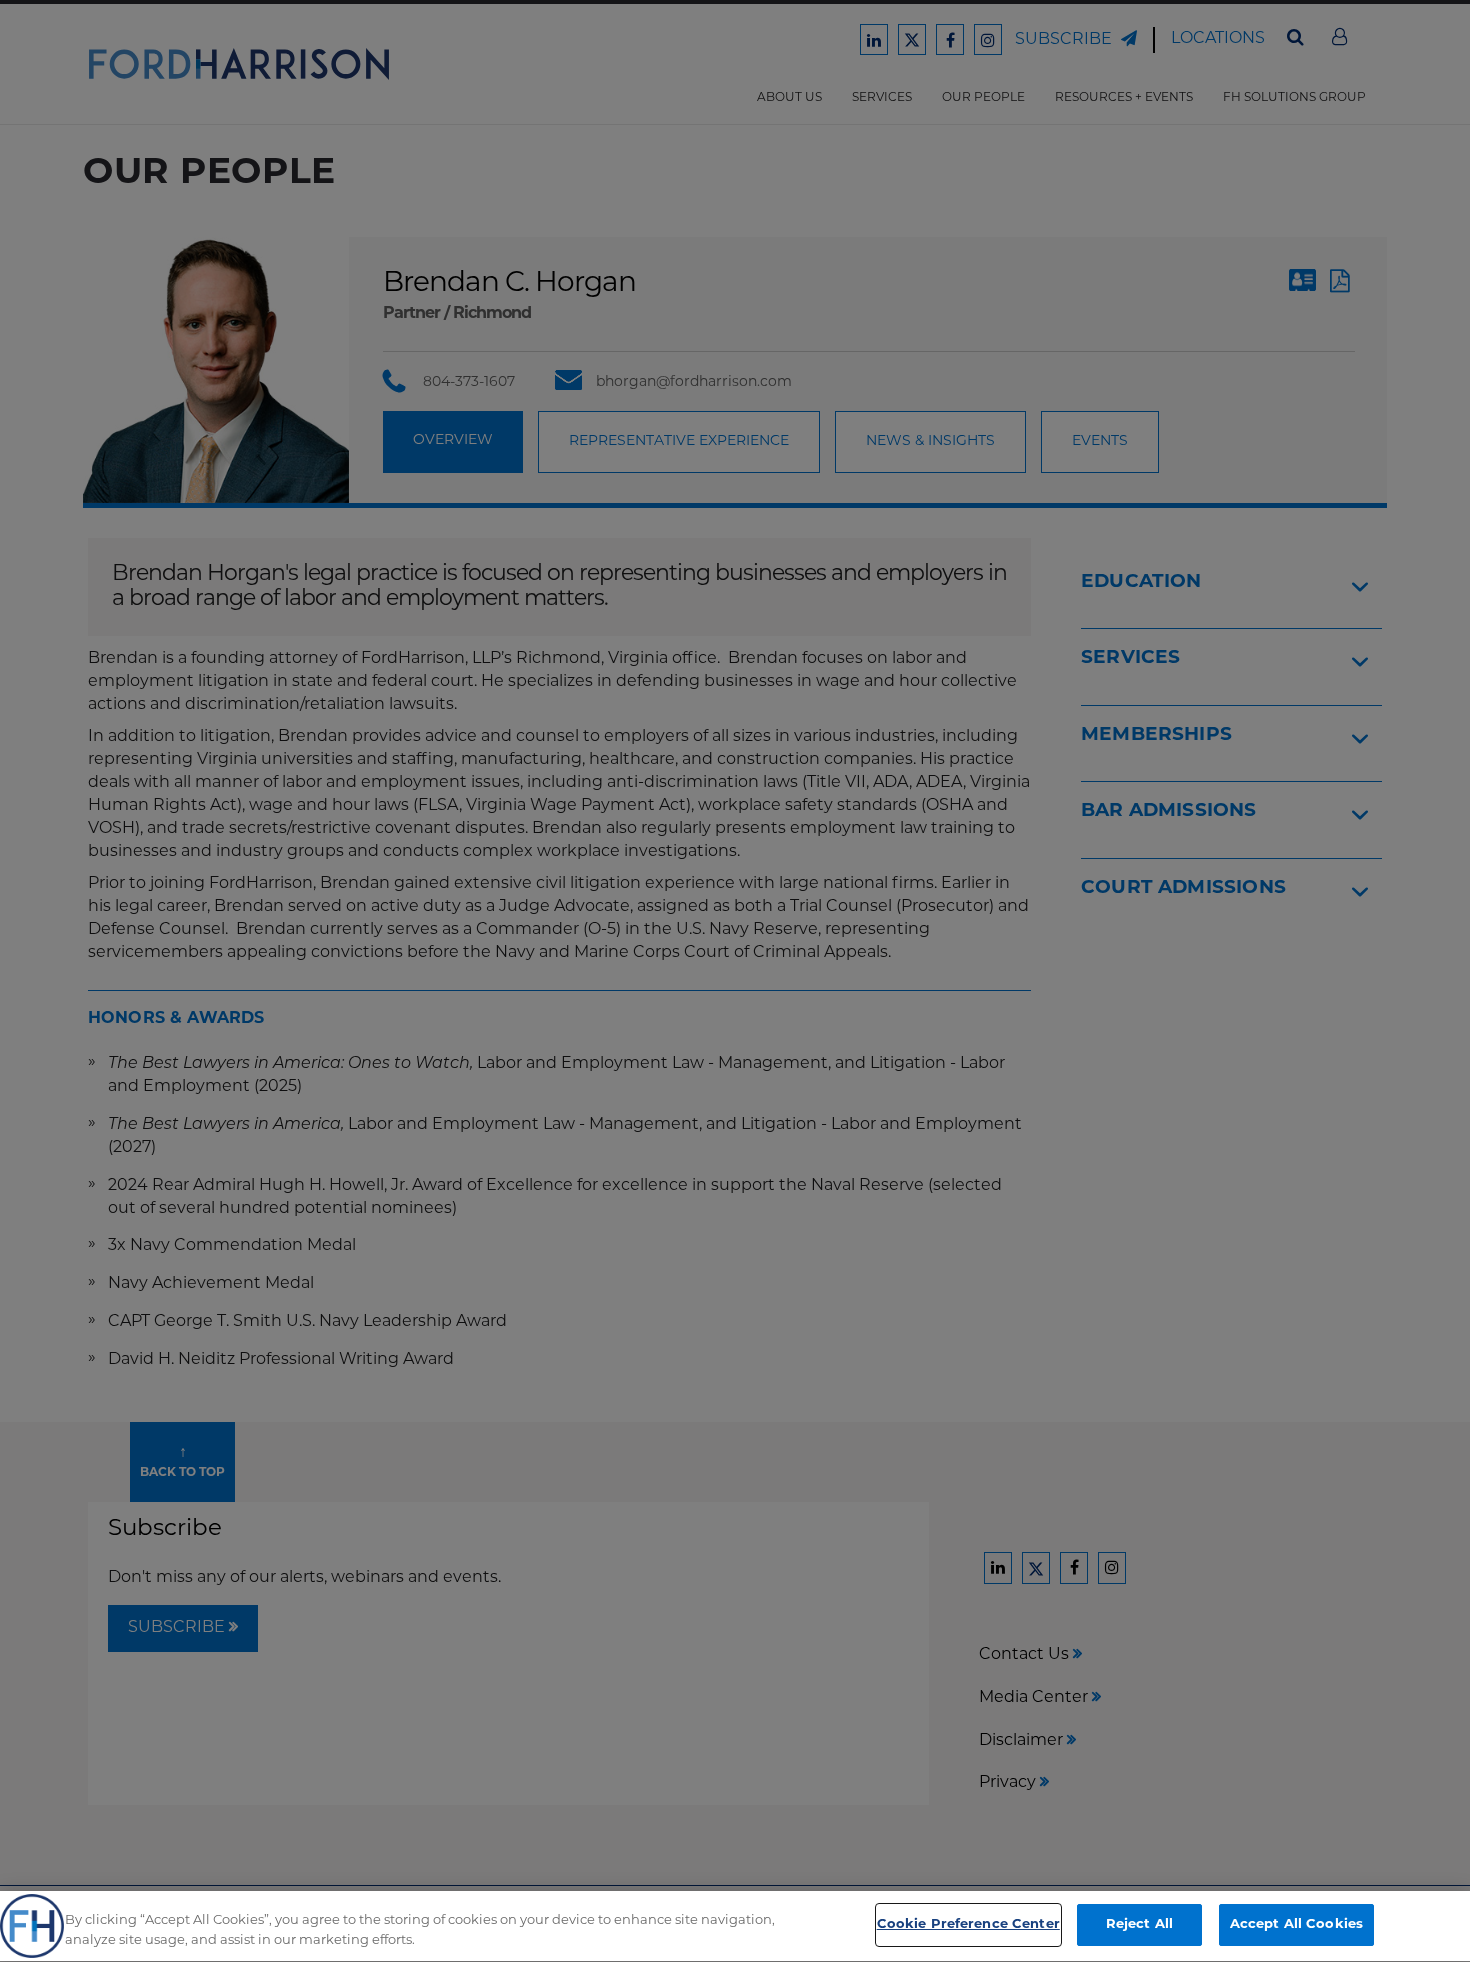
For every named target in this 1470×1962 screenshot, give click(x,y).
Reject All (1139, 1924)
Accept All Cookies (1296, 1924)
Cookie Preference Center (968, 1924)
